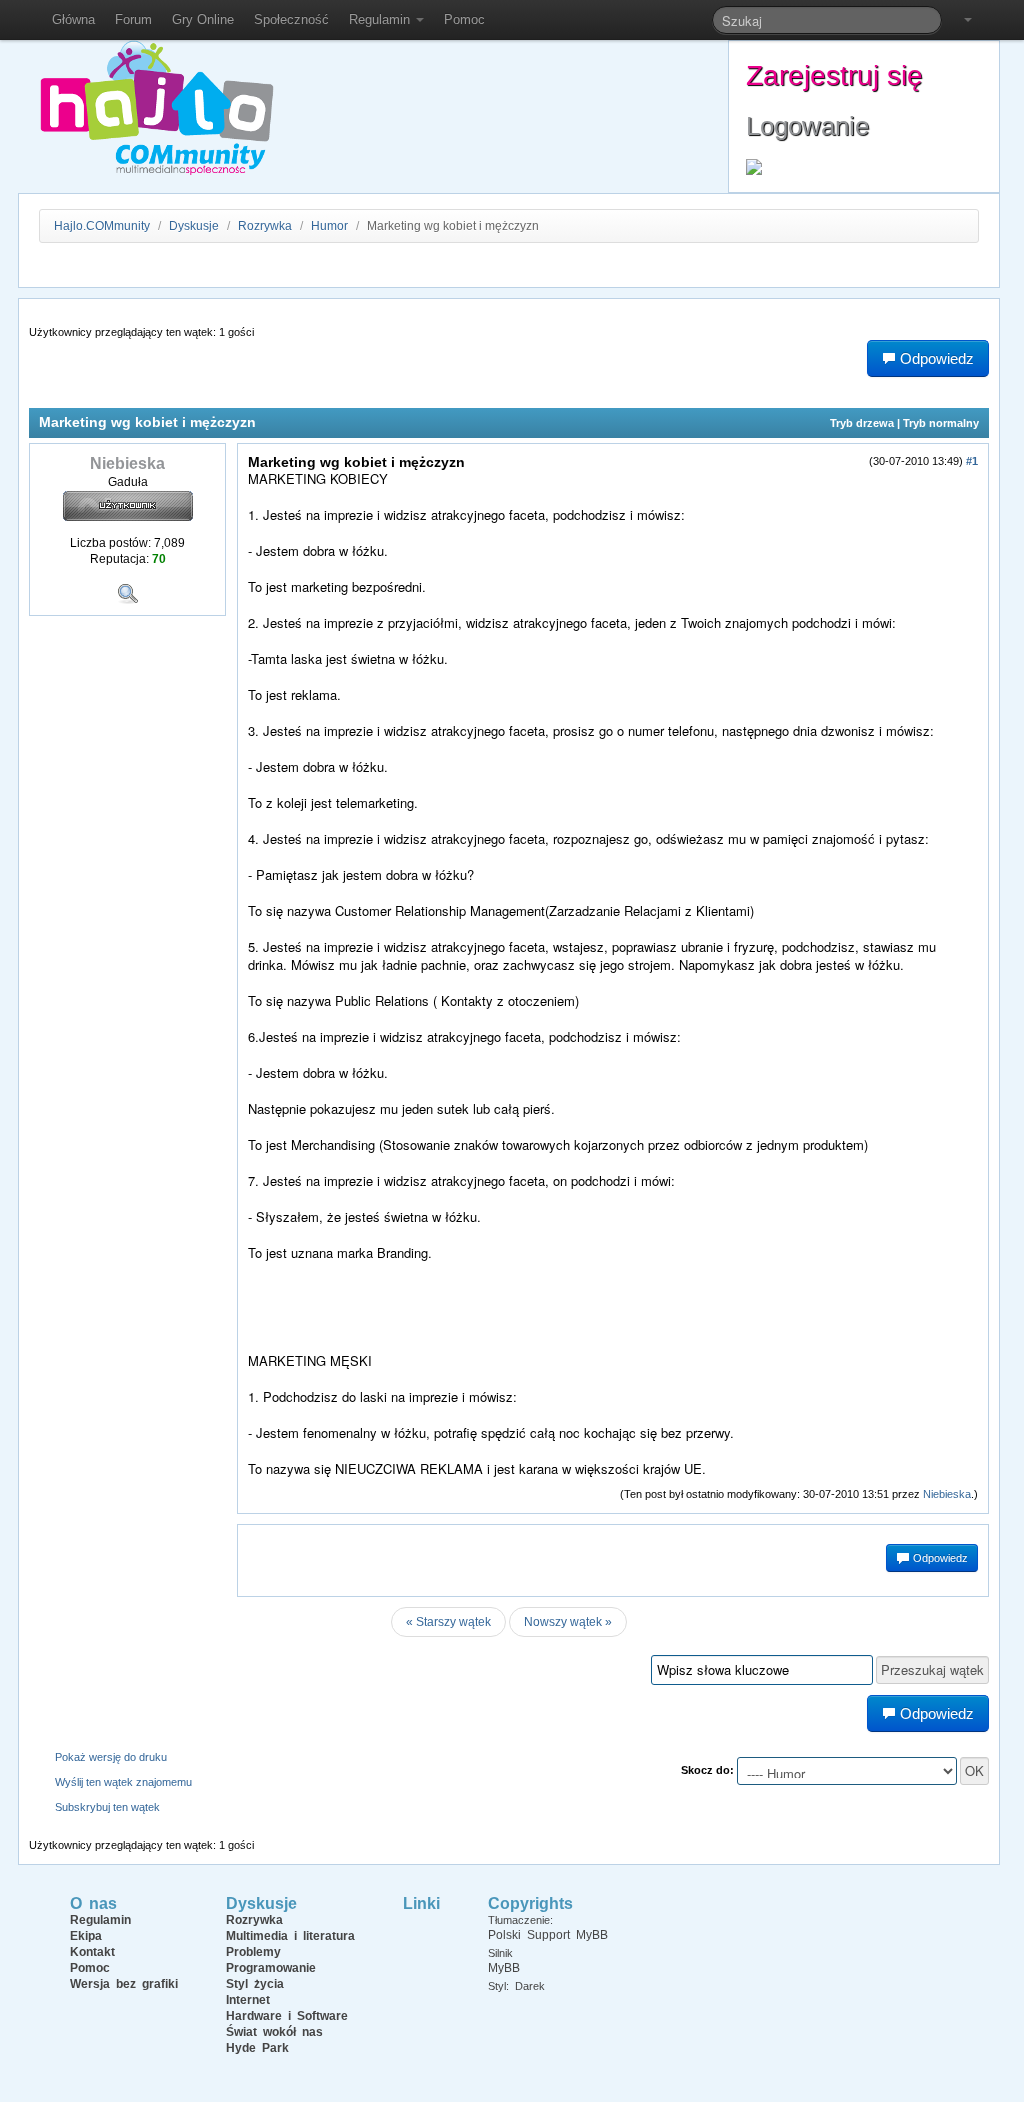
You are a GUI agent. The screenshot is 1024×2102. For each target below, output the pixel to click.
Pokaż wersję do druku (111, 1757)
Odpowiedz (939, 1558)
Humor (329, 226)
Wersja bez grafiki (124, 1984)
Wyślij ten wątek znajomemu (123, 1782)
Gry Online (203, 19)
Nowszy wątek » (568, 1622)
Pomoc (464, 19)
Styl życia (255, 1984)
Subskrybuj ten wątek (107, 1807)
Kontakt (92, 1952)
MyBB (504, 1968)
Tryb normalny (941, 423)
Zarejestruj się (834, 75)
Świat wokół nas (274, 2032)
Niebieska (947, 1494)
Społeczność (291, 19)
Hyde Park (257, 2048)
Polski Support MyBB (548, 1935)
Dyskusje (194, 226)
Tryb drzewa (862, 423)
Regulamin (381, 19)
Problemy (253, 1952)
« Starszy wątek (448, 1622)
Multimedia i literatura (290, 1936)
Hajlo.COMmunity (102, 226)
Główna (73, 19)
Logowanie (807, 126)
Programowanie (271, 1968)
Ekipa (86, 1936)
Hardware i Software (287, 2016)
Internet (248, 2000)
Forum (133, 19)
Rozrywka (266, 226)
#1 (972, 461)
